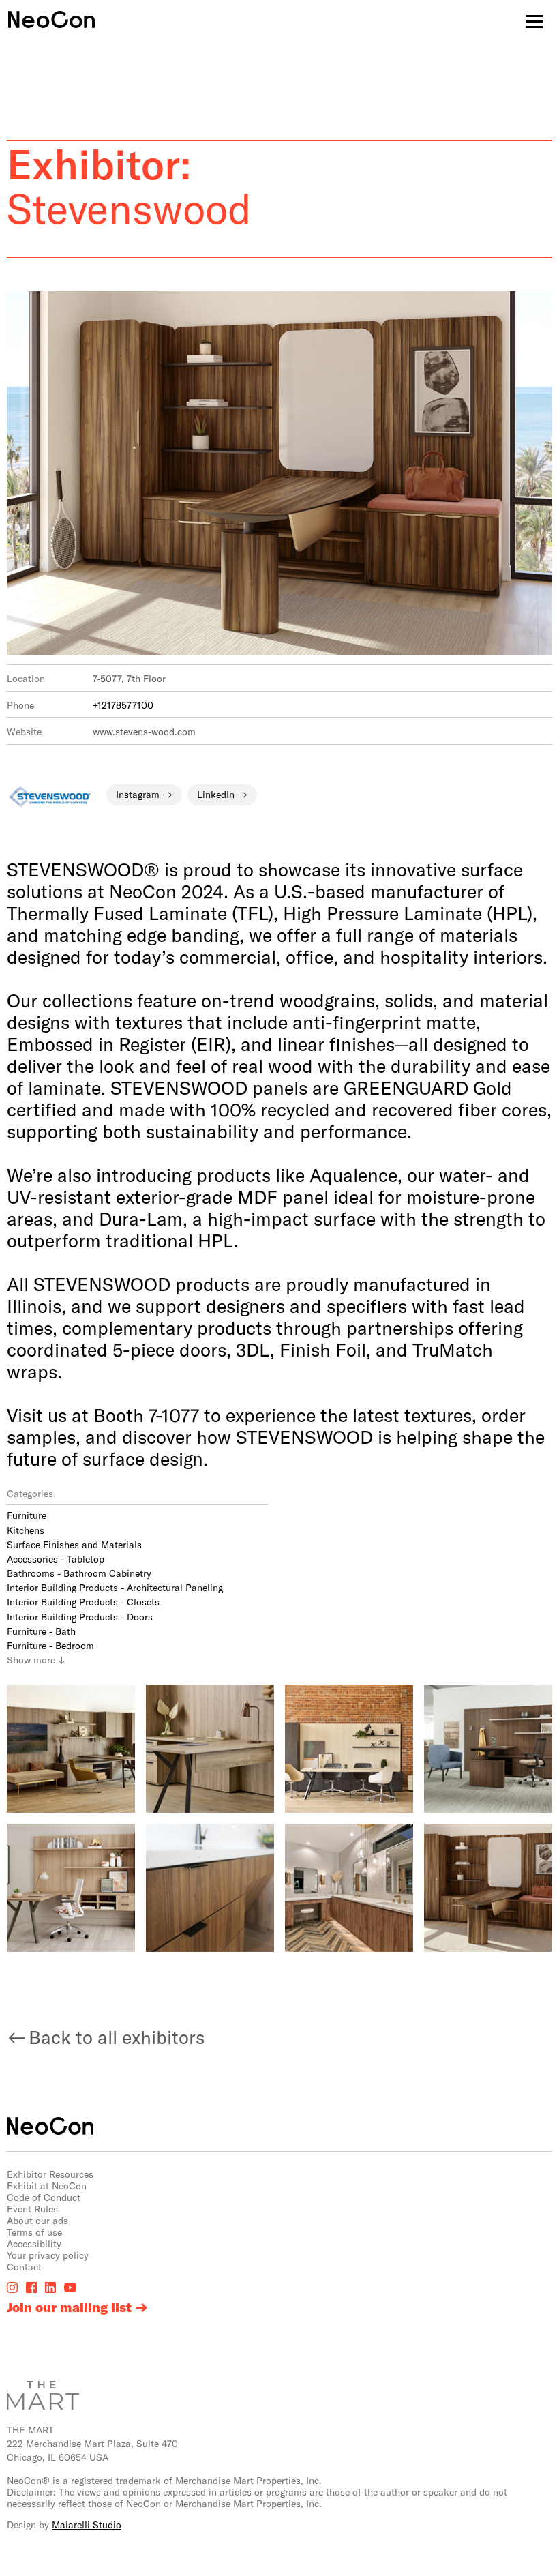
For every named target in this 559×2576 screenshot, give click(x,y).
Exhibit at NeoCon (47, 2186)
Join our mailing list (69, 2307)
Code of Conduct (44, 2197)
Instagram (138, 794)
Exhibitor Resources (50, 2174)
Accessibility (34, 2244)
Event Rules (32, 2209)
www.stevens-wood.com (144, 731)
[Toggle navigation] (534, 21)
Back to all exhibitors (117, 2037)
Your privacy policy (48, 2255)
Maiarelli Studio (87, 2525)
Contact (24, 2267)
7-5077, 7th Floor (129, 678)
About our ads (37, 2220)
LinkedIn (216, 794)
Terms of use (34, 2232)
